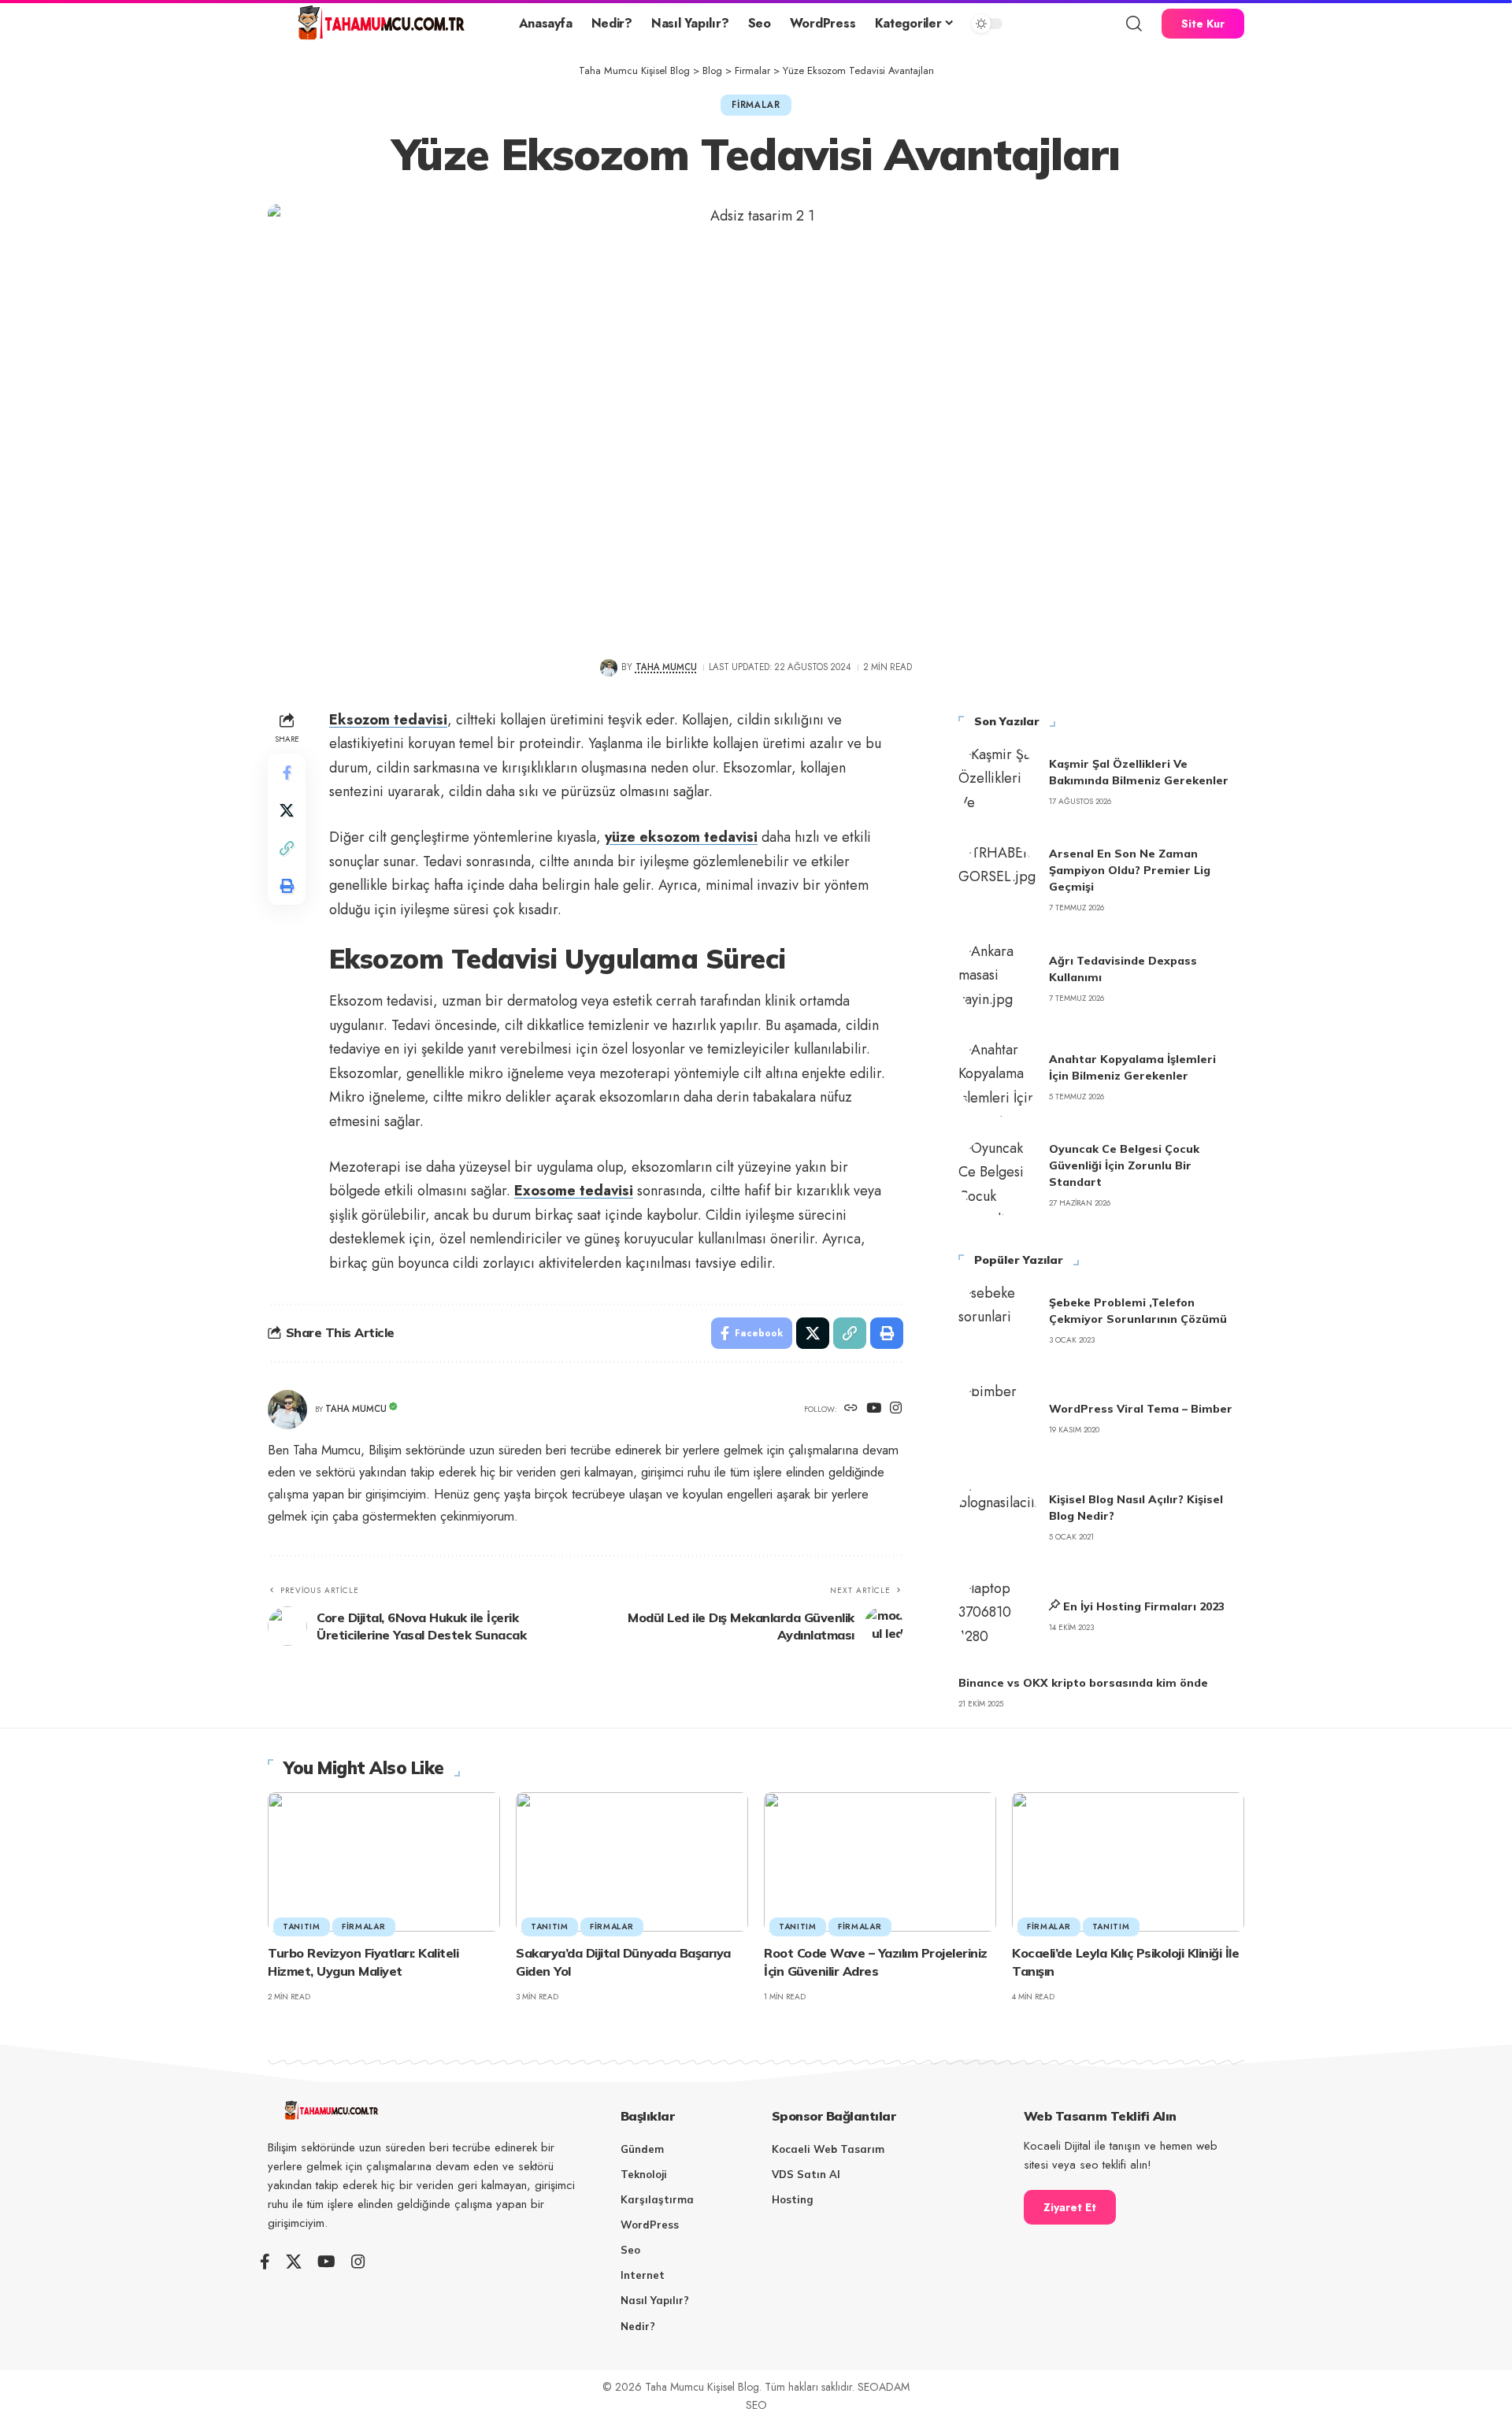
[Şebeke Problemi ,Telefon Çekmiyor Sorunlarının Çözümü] (998, 1321)
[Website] (851, 1409)
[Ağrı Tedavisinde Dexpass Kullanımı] (998, 979)
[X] (294, 2262)
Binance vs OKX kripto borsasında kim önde (1083, 1683)
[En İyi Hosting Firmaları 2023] (998, 1616)
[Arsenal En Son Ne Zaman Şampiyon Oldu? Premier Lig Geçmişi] (998, 880)
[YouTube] (874, 1409)
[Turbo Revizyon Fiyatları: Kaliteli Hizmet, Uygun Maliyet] (384, 1862)
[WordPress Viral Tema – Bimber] (998, 1419)
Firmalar (756, 105)
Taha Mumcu (666, 667)
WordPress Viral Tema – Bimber (1141, 1409)
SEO (756, 2405)
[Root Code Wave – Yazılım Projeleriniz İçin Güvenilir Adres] (880, 1862)
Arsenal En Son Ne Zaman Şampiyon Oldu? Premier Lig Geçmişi (1130, 870)
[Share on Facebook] (287, 772)
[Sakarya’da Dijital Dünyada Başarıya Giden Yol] (632, 1862)
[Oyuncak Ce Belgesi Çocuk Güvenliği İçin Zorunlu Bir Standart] (998, 1176)
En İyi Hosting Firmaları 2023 (1144, 1606)
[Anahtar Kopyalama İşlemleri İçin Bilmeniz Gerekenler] (998, 1077)
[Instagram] (896, 1409)
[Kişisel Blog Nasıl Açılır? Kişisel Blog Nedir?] (998, 1517)
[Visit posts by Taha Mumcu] (608, 667)
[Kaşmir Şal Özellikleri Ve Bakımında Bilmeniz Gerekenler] (998, 782)
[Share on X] (287, 810)
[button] (1134, 24)
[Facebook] (265, 2262)
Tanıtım (302, 1927)
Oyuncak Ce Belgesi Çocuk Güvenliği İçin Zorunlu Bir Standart (1124, 1165)
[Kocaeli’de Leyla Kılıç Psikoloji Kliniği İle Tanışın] (1128, 1862)
